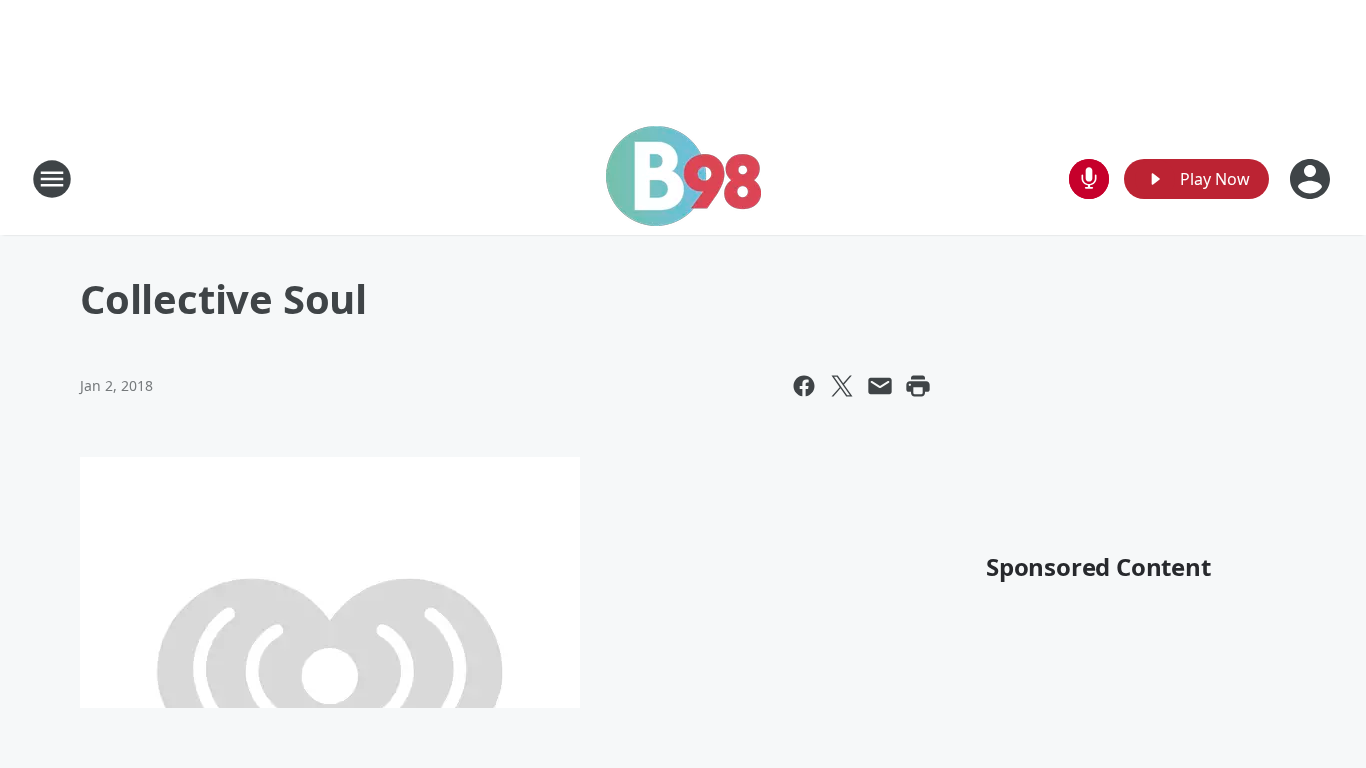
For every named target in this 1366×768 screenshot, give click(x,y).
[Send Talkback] (1089, 179)
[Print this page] (918, 386)
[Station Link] (683, 178)
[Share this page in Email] (880, 386)
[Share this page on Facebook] (804, 386)
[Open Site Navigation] (52, 179)
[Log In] (1312, 179)
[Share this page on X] (842, 386)
